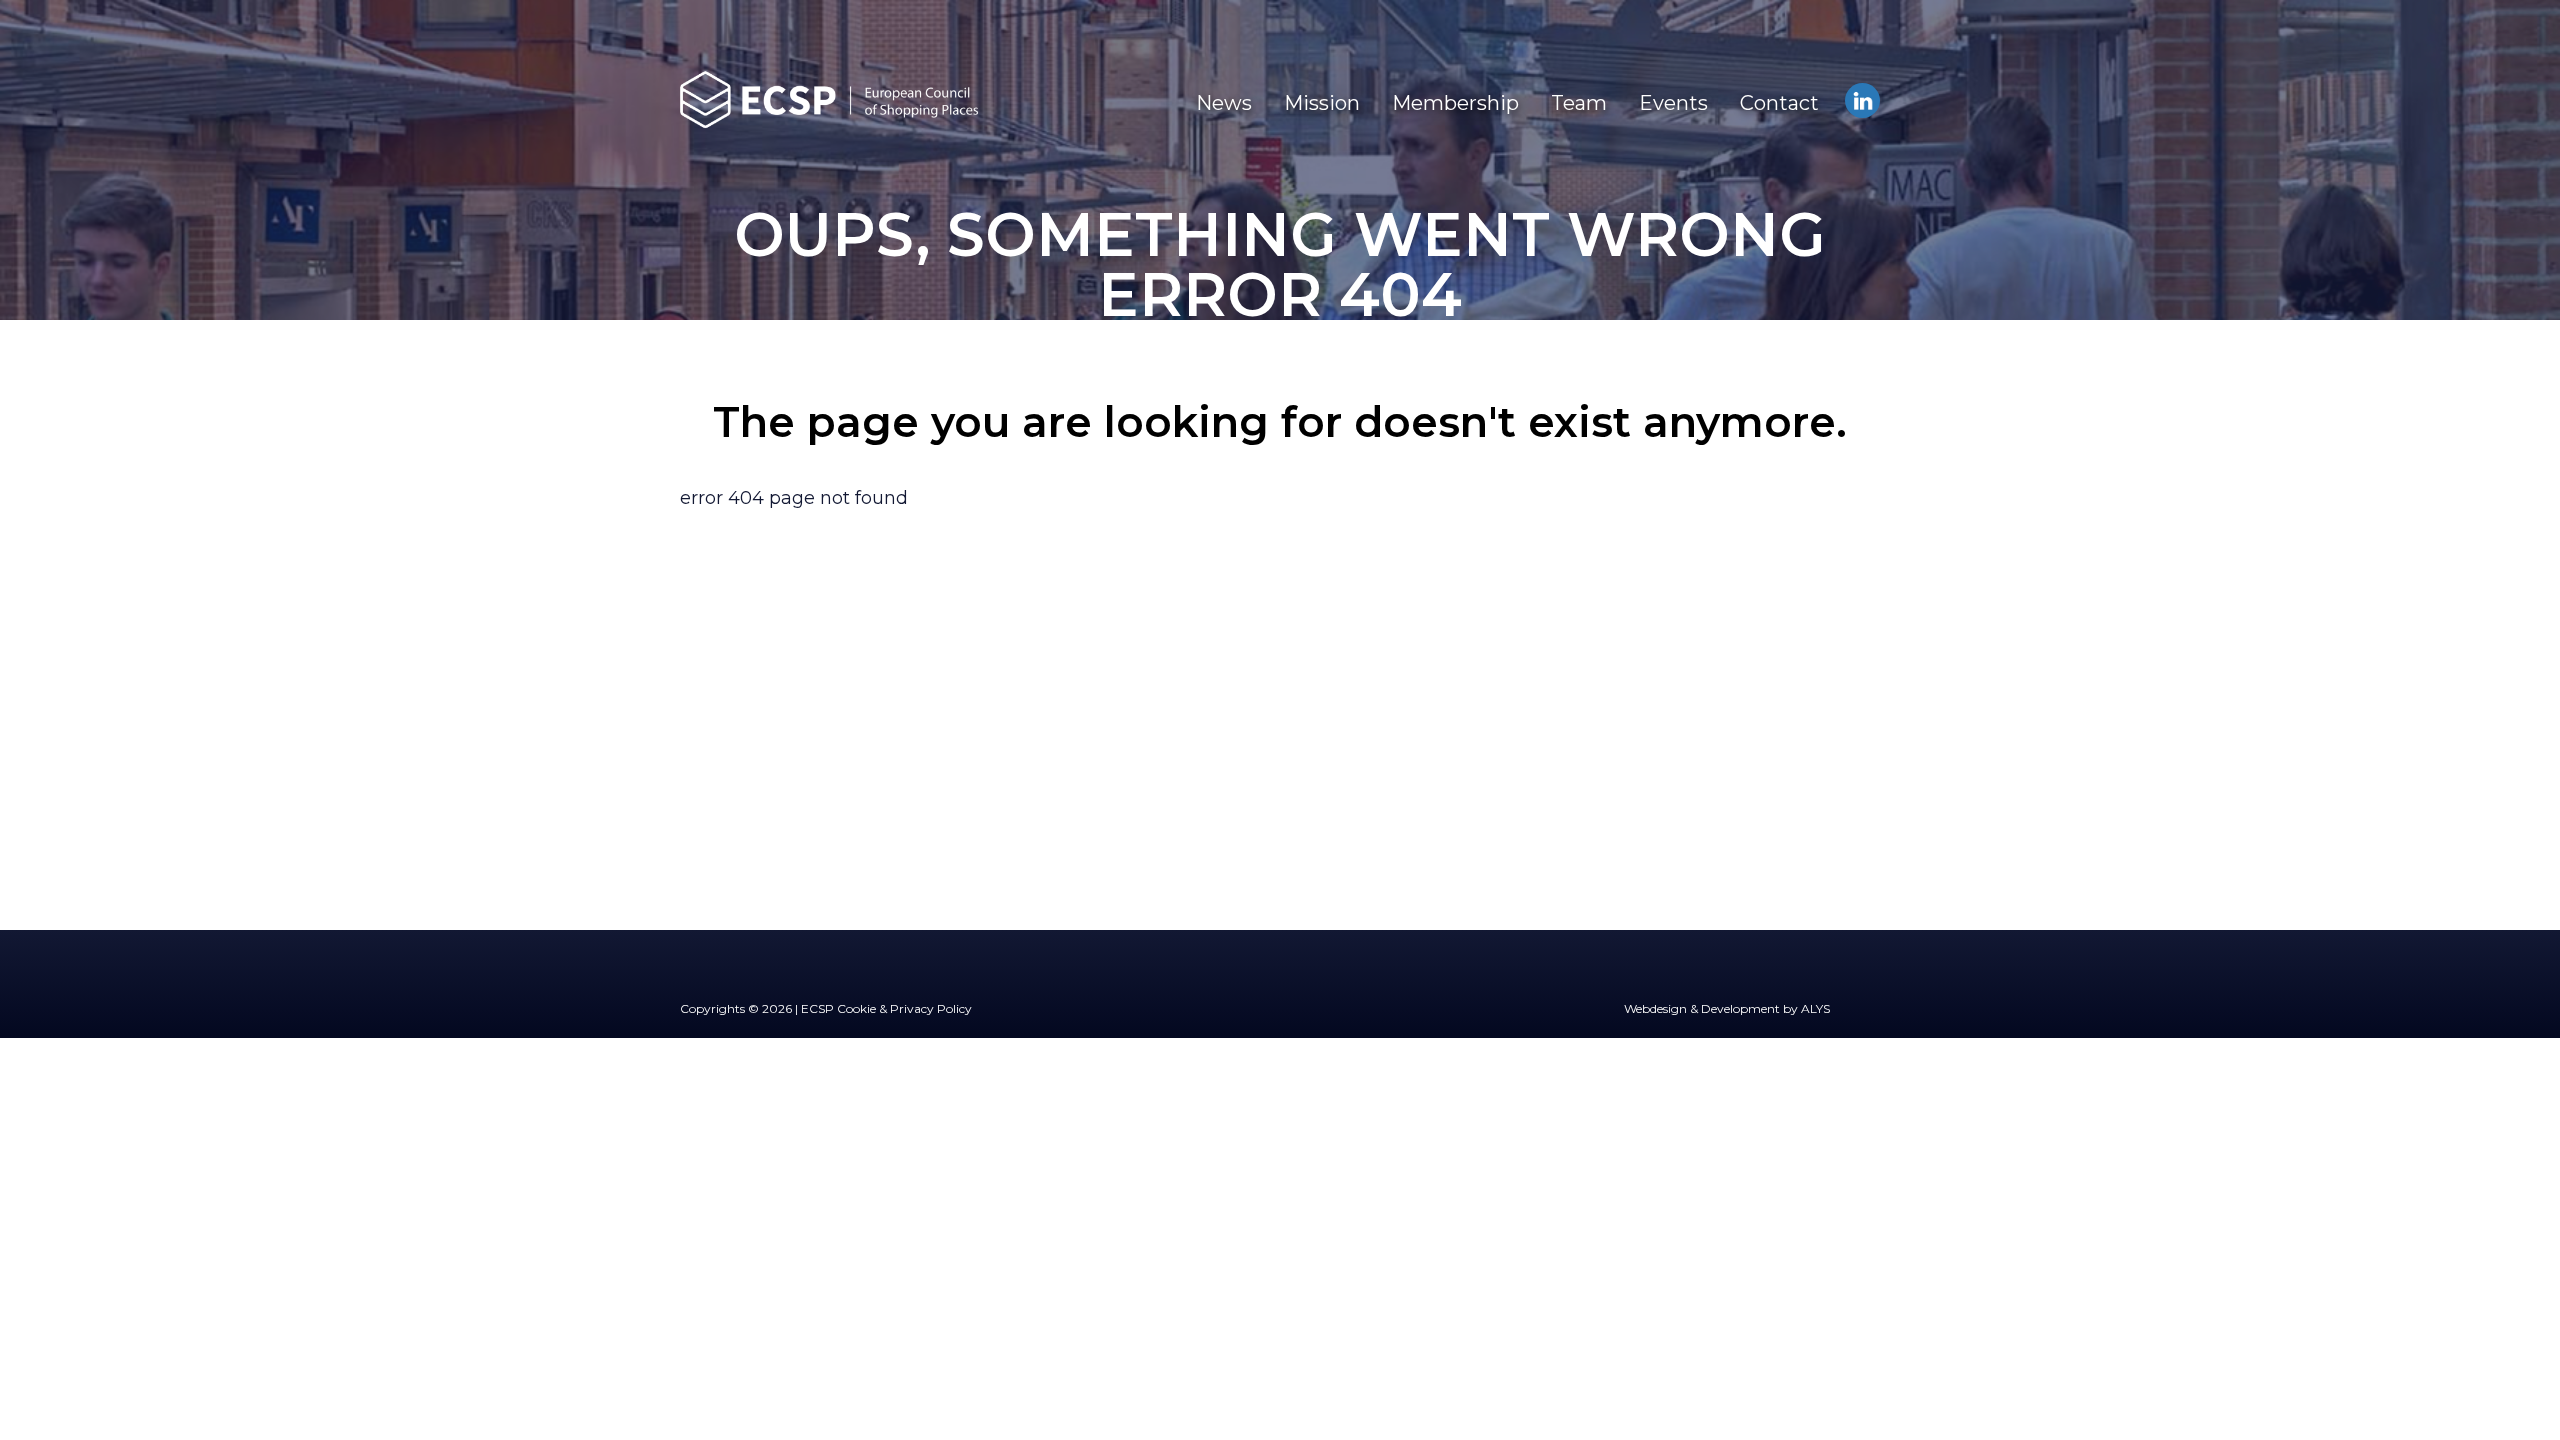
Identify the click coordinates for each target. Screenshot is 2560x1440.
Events (1673, 103)
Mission (1322, 103)
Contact (1779, 103)
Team (1579, 103)
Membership (1455, 103)
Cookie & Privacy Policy (904, 1008)
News (1224, 103)
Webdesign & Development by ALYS (1727, 1008)
